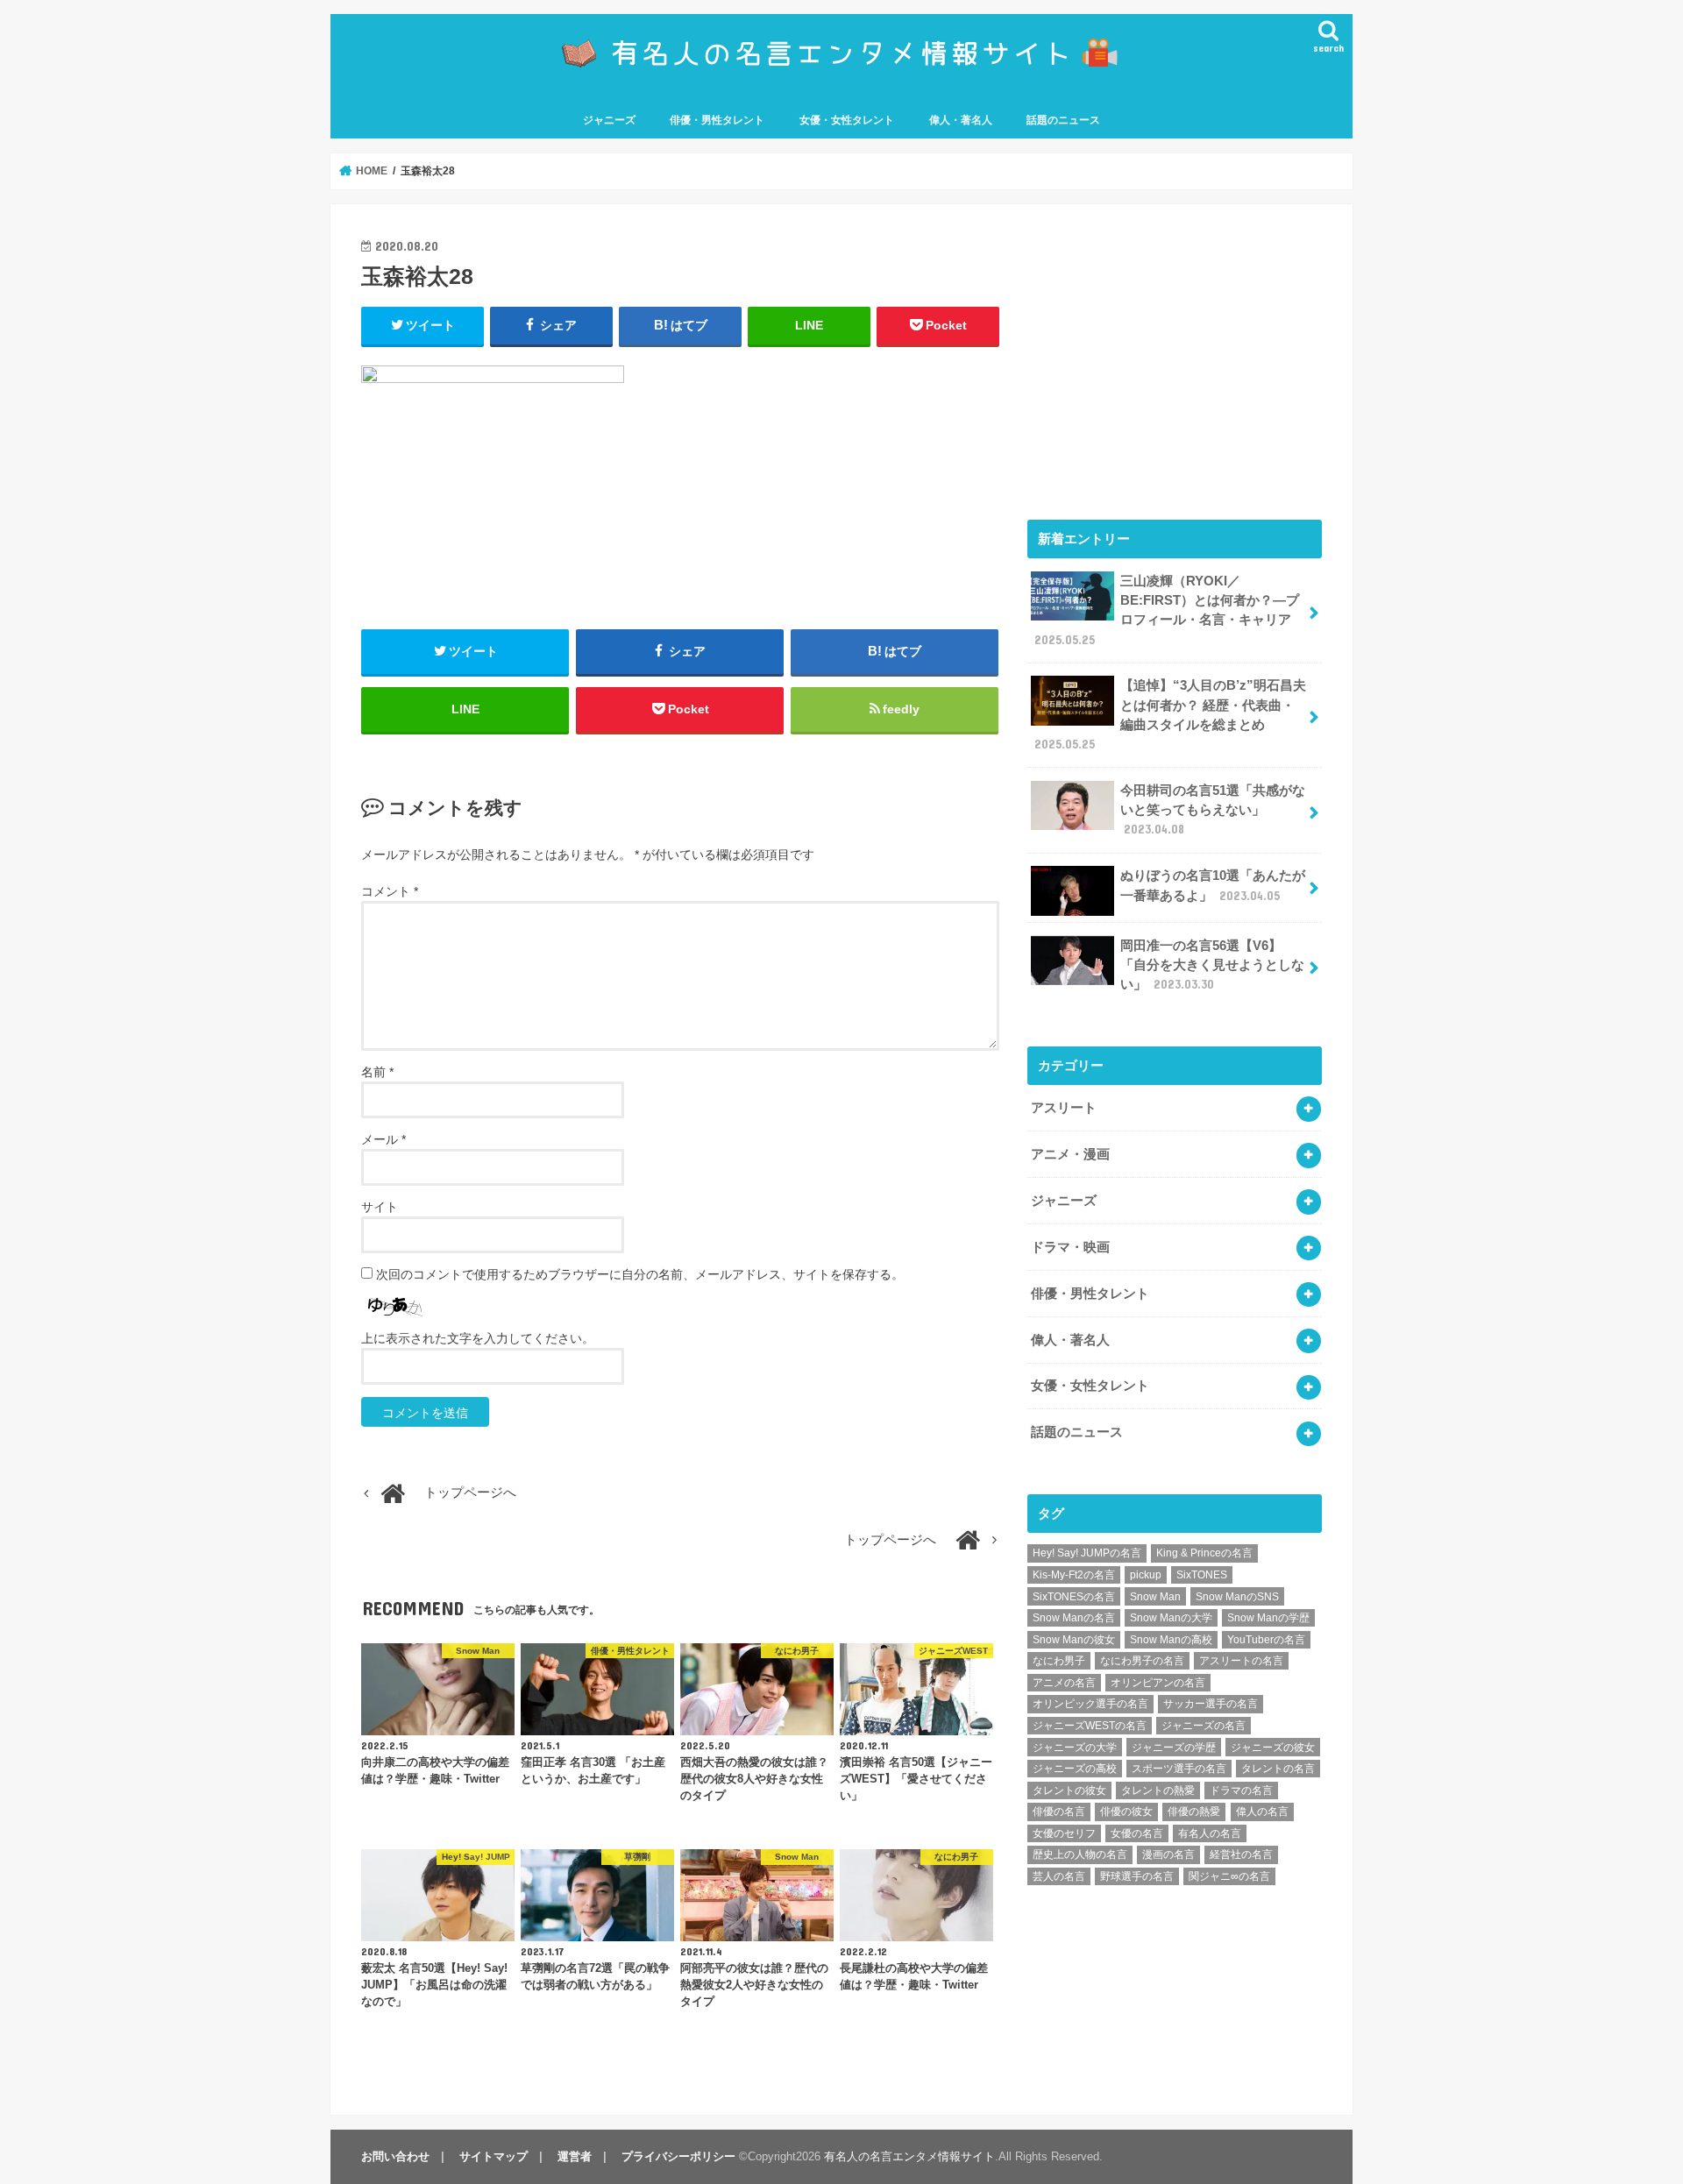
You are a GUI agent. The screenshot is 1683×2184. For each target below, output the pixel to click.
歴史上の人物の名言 (1080, 1854)
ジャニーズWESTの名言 (1090, 1726)
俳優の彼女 (1126, 1812)
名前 (377, 1072)
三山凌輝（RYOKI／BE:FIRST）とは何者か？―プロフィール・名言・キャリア (1167, 610)
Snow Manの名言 (1074, 1618)
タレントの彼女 (1069, 1790)
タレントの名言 (1278, 1769)
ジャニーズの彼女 (1273, 1748)
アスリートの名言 (1241, 1661)
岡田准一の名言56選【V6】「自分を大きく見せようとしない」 (1212, 965)
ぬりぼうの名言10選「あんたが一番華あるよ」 (1213, 885)
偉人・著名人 (961, 120)
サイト (380, 1207)
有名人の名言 (1210, 1833)
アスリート (1064, 1108)
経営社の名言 (1241, 1854)
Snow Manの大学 (1171, 1618)
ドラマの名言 (1241, 1790)
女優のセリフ (1064, 1833)
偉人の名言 (1262, 1812)
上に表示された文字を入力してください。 (478, 1338)
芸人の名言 (1059, 1876)
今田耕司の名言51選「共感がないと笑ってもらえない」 (1213, 810)
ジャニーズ (609, 120)
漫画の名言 (1168, 1854)
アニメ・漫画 (1070, 1154)
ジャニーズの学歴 (1174, 1748)
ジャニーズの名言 (1204, 1726)
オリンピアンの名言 (1158, 1683)
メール (383, 1139)
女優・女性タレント (847, 120)
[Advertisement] (1175, 358)
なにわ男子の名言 (1142, 1661)
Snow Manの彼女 (1074, 1640)
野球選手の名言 (1137, 1876)
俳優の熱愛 (1194, 1812)
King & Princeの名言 (1204, 1553)
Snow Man (1155, 1597)
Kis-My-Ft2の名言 (1074, 1575)
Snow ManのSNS (1237, 1597)
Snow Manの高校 (1171, 1640)
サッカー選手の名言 (1211, 1704)
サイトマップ (494, 2156)
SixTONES (1202, 1575)
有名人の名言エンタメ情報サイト (909, 2156)
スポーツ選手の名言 (1179, 1769)
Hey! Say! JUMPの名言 (1087, 1553)
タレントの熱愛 (1158, 1790)
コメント (390, 891)
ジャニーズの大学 (1075, 1748)
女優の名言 (1137, 1833)
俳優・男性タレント (717, 120)
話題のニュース (1063, 120)
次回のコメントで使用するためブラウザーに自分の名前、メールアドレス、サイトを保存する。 (640, 1274)
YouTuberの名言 (1266, 1640)
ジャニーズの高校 (1075, 1769)
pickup (1146, 1575)
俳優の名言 (1059, 1812)
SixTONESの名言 (1074, 1597)
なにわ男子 (1059, 1661)
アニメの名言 (1064, 1683)
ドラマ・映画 (1070, 1247)
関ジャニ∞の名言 (1229, 1876)
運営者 (575, 2156)
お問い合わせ (395, 2156)
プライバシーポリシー (678, 2156)
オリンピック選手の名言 (1090, 1704)
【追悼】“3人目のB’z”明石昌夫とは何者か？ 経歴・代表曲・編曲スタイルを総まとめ (1170, 715)
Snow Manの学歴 (1268, 1618)
